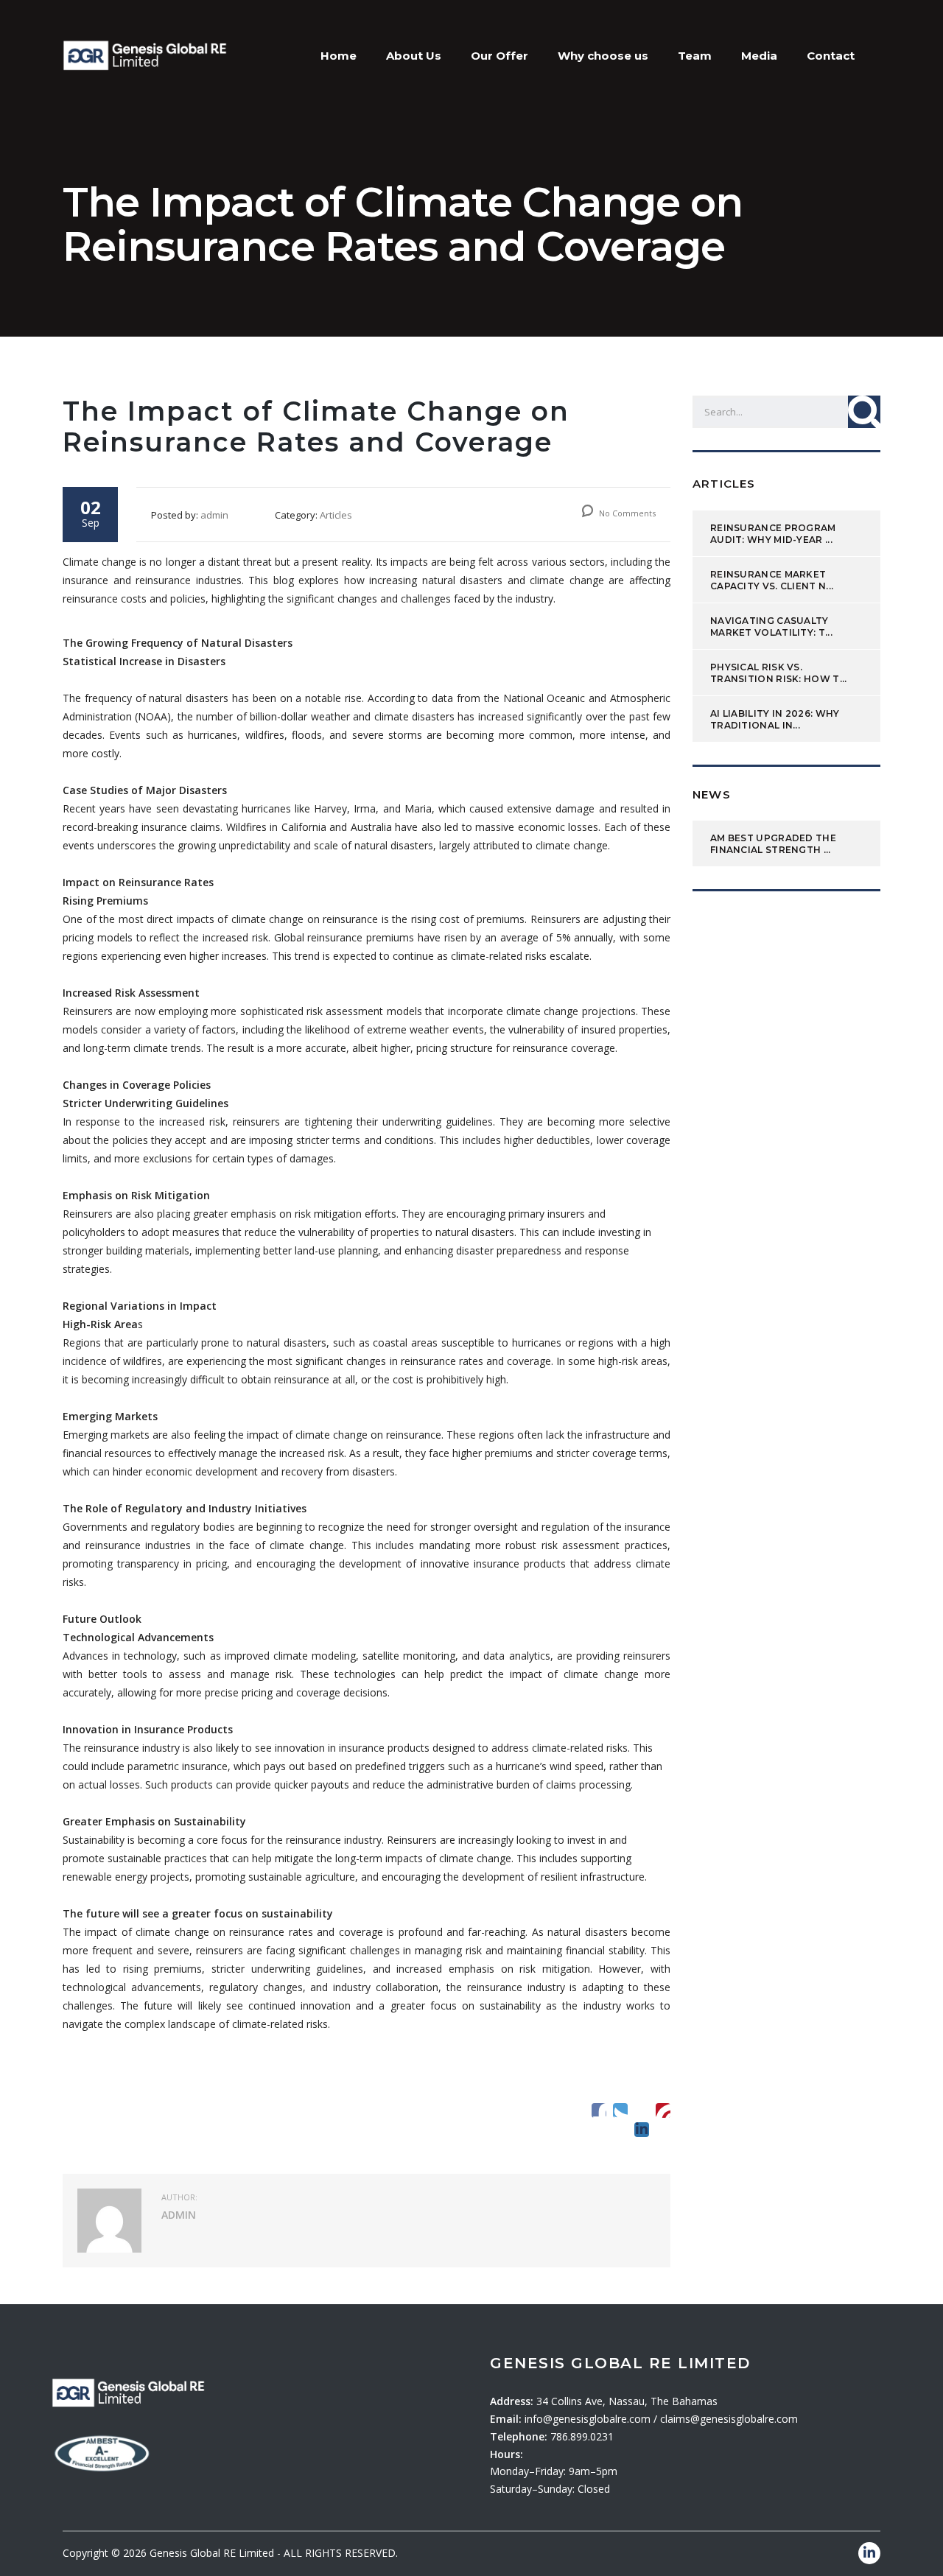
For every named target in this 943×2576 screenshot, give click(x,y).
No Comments (626, 513)
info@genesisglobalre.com (589, 2419)
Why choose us (603, 56)
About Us (414, 56)
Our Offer (499, 56)
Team (695, 56)
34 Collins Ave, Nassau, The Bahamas (627, 2401)
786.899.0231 (582, 2436)
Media (759, 56)
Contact (831, 56)
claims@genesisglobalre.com (729, 2419)
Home (339, 56)
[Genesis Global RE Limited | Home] (145, 54)
